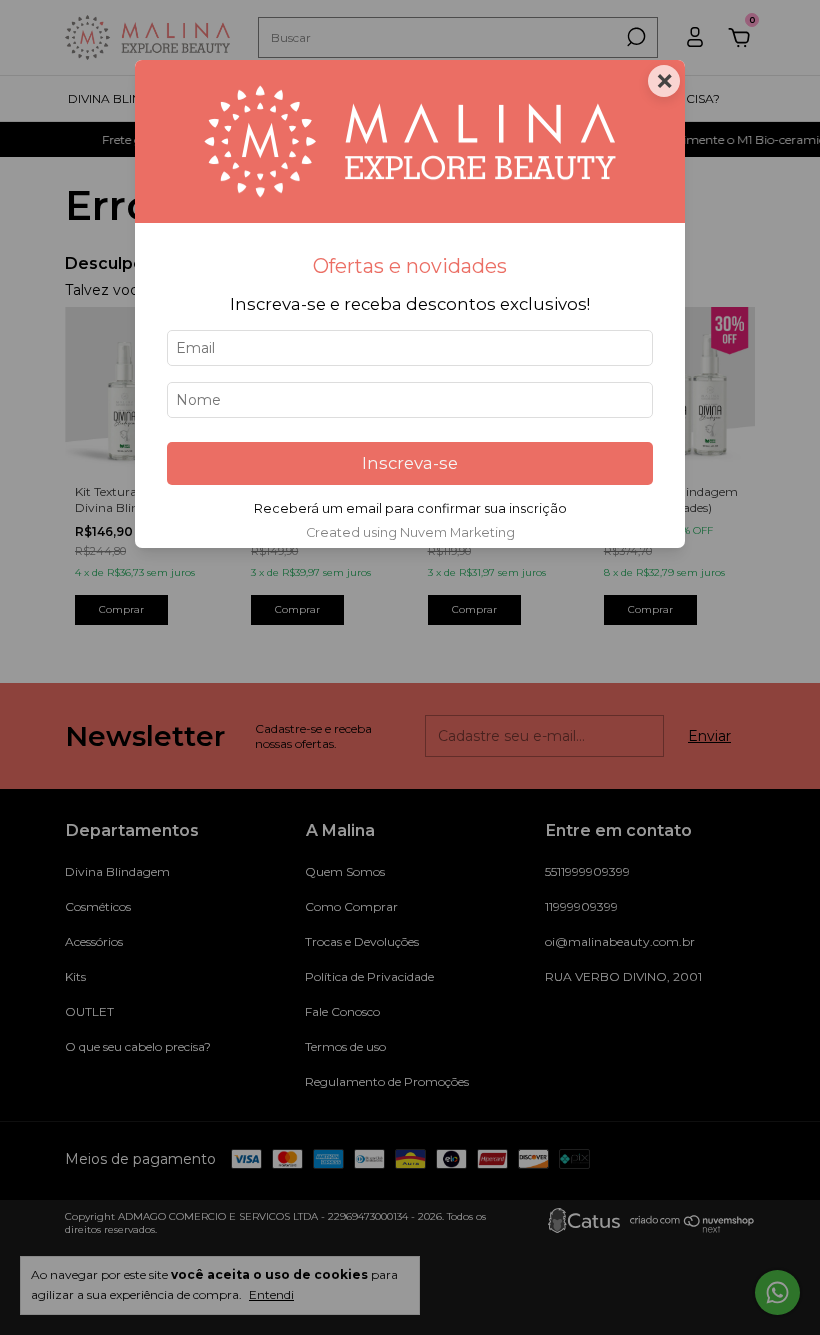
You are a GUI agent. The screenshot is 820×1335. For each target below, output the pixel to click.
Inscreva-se (410, 463)
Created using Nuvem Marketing (410, 532)
